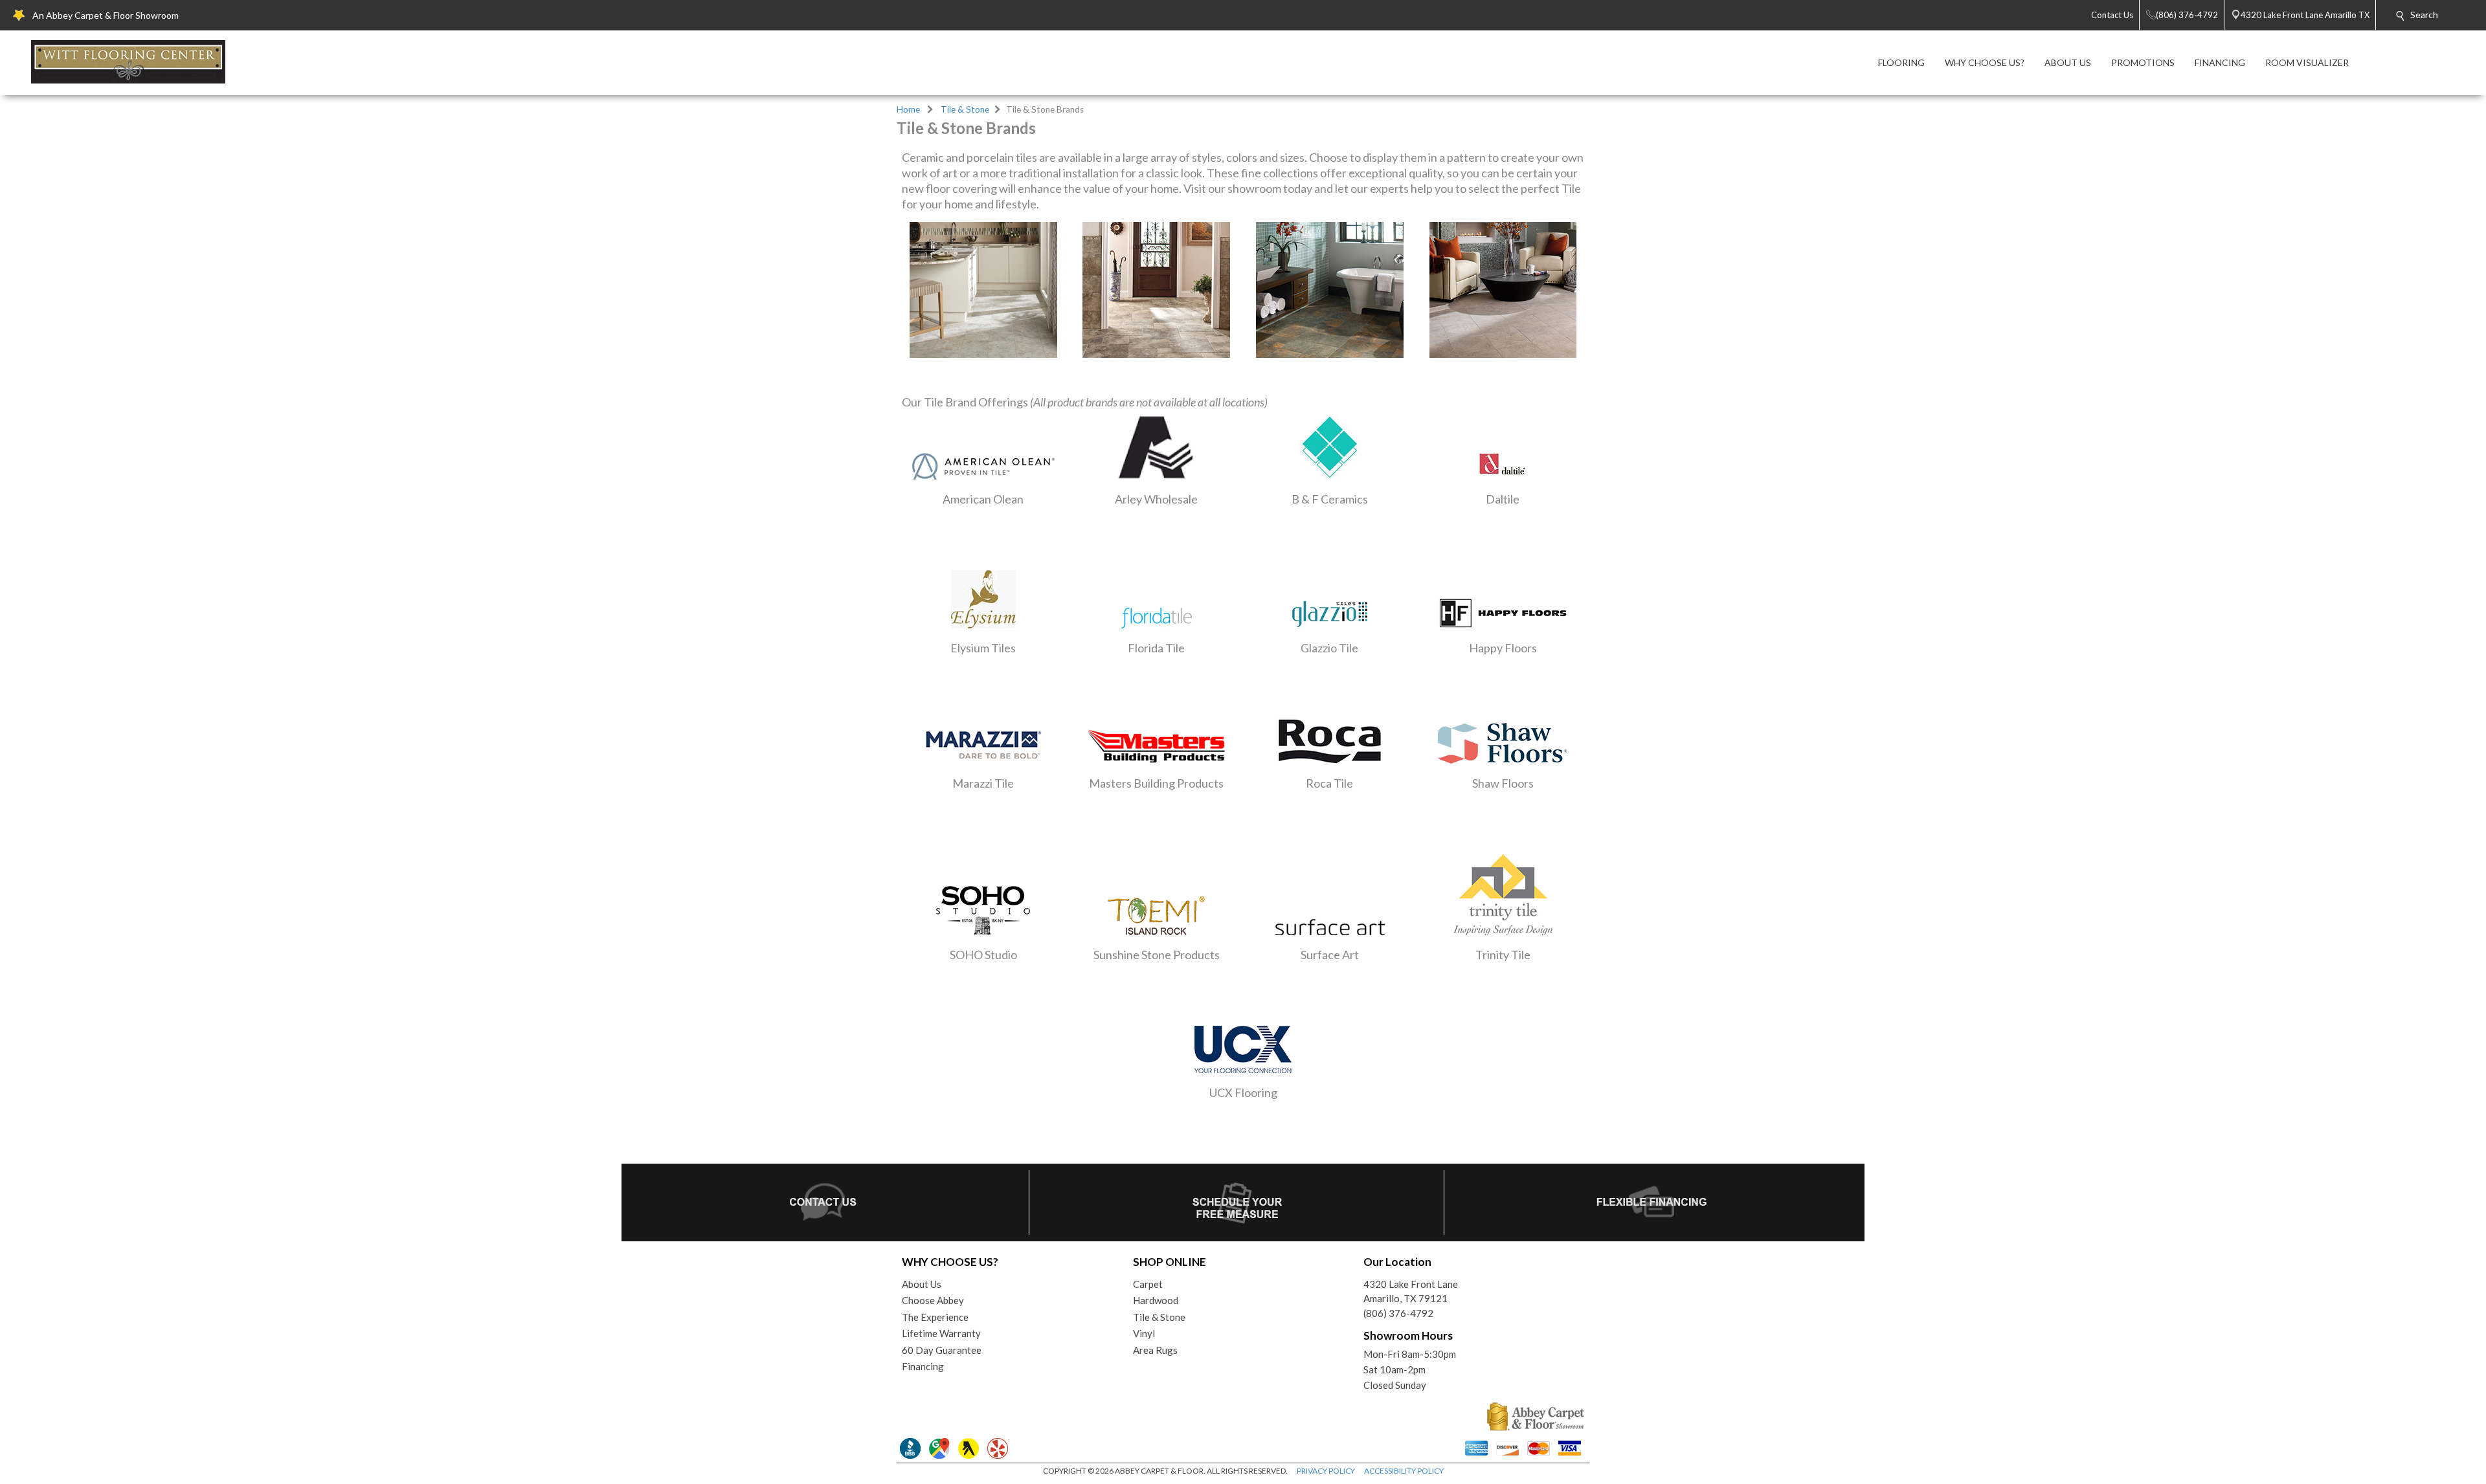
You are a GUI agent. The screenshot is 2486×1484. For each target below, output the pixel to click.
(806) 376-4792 (1398, 1313)
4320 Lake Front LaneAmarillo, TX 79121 (1411, 1291)
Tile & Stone (965, 109)
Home (908, 109)
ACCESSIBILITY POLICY (1404, 1471)
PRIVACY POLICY (1326, 1471)
